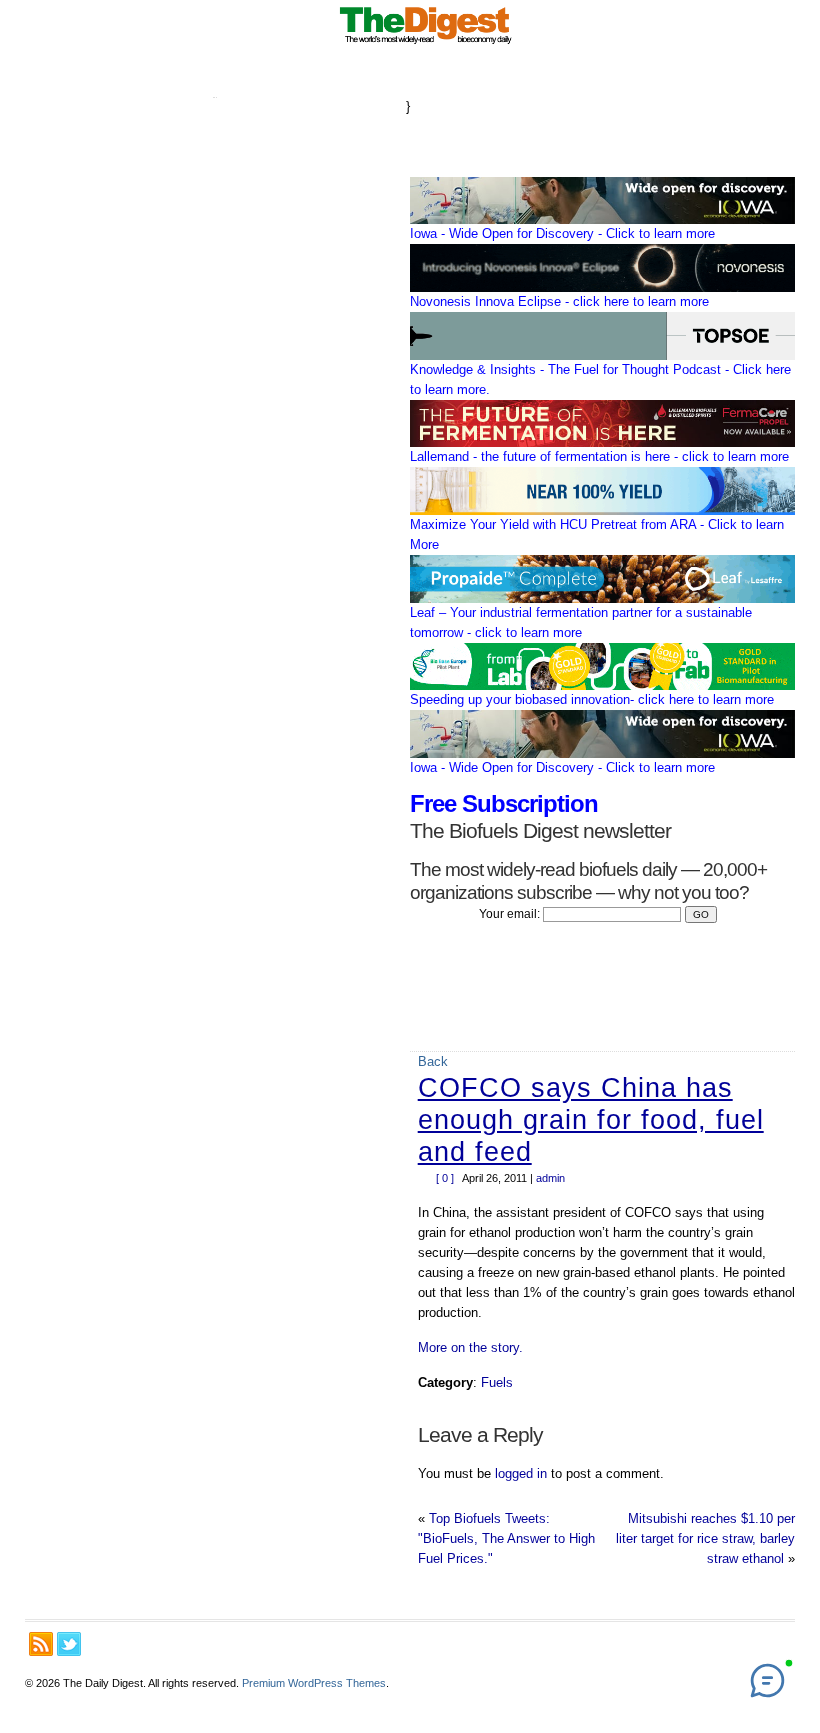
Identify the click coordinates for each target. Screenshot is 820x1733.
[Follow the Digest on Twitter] (69, 1644)
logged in (521, 1473)
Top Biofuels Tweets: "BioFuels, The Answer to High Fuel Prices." (506, 1538)
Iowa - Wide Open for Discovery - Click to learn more (562, 233)
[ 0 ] (445, 1178)
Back (433, 1061)
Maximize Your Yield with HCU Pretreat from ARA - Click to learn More (597, 534)
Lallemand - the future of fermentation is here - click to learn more (599, 456)
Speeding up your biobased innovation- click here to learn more (592, 699)
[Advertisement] (215, 384)
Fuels (497, 1382)
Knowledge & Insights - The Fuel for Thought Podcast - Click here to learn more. (600, 379)
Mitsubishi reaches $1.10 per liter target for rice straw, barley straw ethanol (705, 1538)
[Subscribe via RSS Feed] (41, 1644)
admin (550, 1178)
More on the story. (470, 1347)
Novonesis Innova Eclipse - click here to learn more (559, 301)
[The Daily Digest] (426, 44)
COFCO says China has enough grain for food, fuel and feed (591, 1120)
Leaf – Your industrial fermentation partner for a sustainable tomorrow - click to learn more (581, 622)
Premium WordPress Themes (314, 1683)
